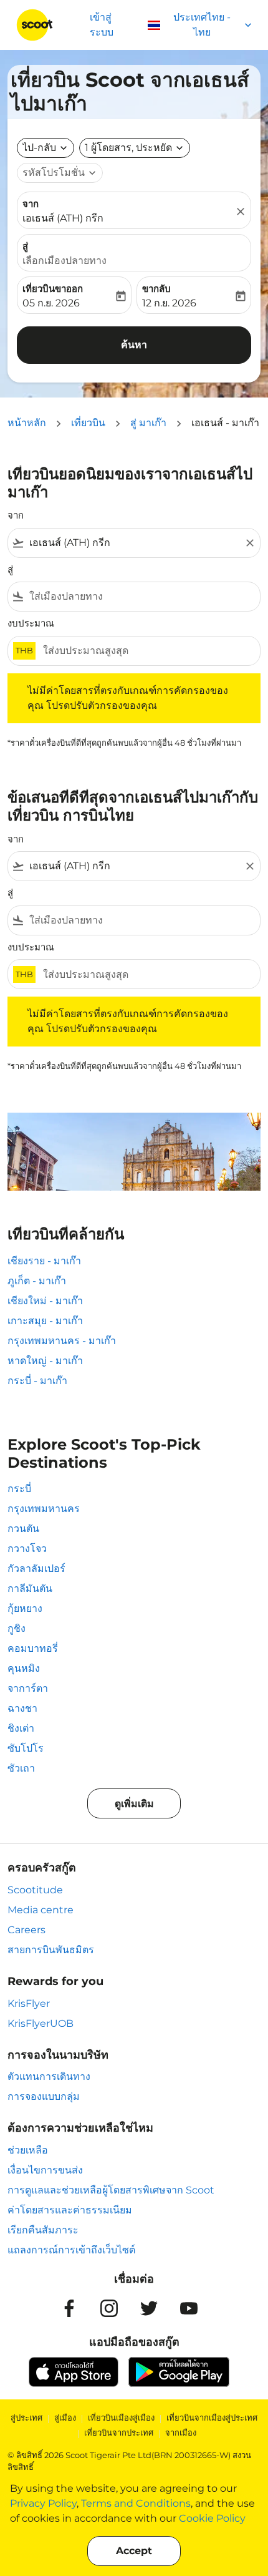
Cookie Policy (212, 2518)
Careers (26, 1930)
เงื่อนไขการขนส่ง (45, 2170)
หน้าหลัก (27, 423)
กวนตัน (23, 1529)
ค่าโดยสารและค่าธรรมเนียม (70, 2210)
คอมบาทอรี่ (33, 1648)
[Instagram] (109, 2308)
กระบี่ (19, 1489)
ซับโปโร (26, 1748)
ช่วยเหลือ (28, 2150)
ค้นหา (134, 345)
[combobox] (134, 543)
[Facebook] (69, 2308)
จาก (31, 204)
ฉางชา (22, 1708)
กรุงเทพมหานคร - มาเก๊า (62, 1341)
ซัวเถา (21, 1768)
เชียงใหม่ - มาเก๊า (45, 1301)
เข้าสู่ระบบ (102, 25)
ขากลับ (156, 289)
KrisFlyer (29, 2003)
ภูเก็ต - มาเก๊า (37, 1281)
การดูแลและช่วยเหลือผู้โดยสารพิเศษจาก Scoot (111, 2190)
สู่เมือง (65, 2417)
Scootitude (35, 1890)
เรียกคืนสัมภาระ (43, 2230)
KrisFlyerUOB (41, 2023)
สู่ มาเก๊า (148, 423)
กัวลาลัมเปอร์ (36, 1569)
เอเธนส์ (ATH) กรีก (63, 218)
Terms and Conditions (136, 2503)
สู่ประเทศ (26, 2417)
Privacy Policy (43, 2503)
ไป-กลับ (39, 148)
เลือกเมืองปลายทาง (65, 261)
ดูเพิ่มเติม (134, 1804)
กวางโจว (27, 1549)
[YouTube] (189, 2308)
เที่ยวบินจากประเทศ (119, 2432)
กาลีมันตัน (30, 1588)
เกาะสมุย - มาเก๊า (45, 1321)
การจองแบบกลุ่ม (44, 2096)
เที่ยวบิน (88, 423)
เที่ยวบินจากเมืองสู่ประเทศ (212, 2417)
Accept (134, 2551)
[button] (135, 148)
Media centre (41, 1910)
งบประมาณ (31, 623)
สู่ (25, 246)
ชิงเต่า (21, 1728)
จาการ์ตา (28, 1688)
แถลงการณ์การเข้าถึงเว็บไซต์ (71, 2250)
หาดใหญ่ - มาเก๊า (45, 1361)
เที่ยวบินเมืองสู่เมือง (121, 2417)
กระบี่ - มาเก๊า (37, 1381)
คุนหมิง (24, 1668)
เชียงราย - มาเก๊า (44, 1261)
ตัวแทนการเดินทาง (49, 2076)
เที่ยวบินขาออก (53, 289)
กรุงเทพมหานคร (44, 1509)
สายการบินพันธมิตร (51, 1950)
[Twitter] (149, 2308)
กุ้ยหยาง (25, 1608)
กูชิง (17, 1628)
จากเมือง (181, 2432)
